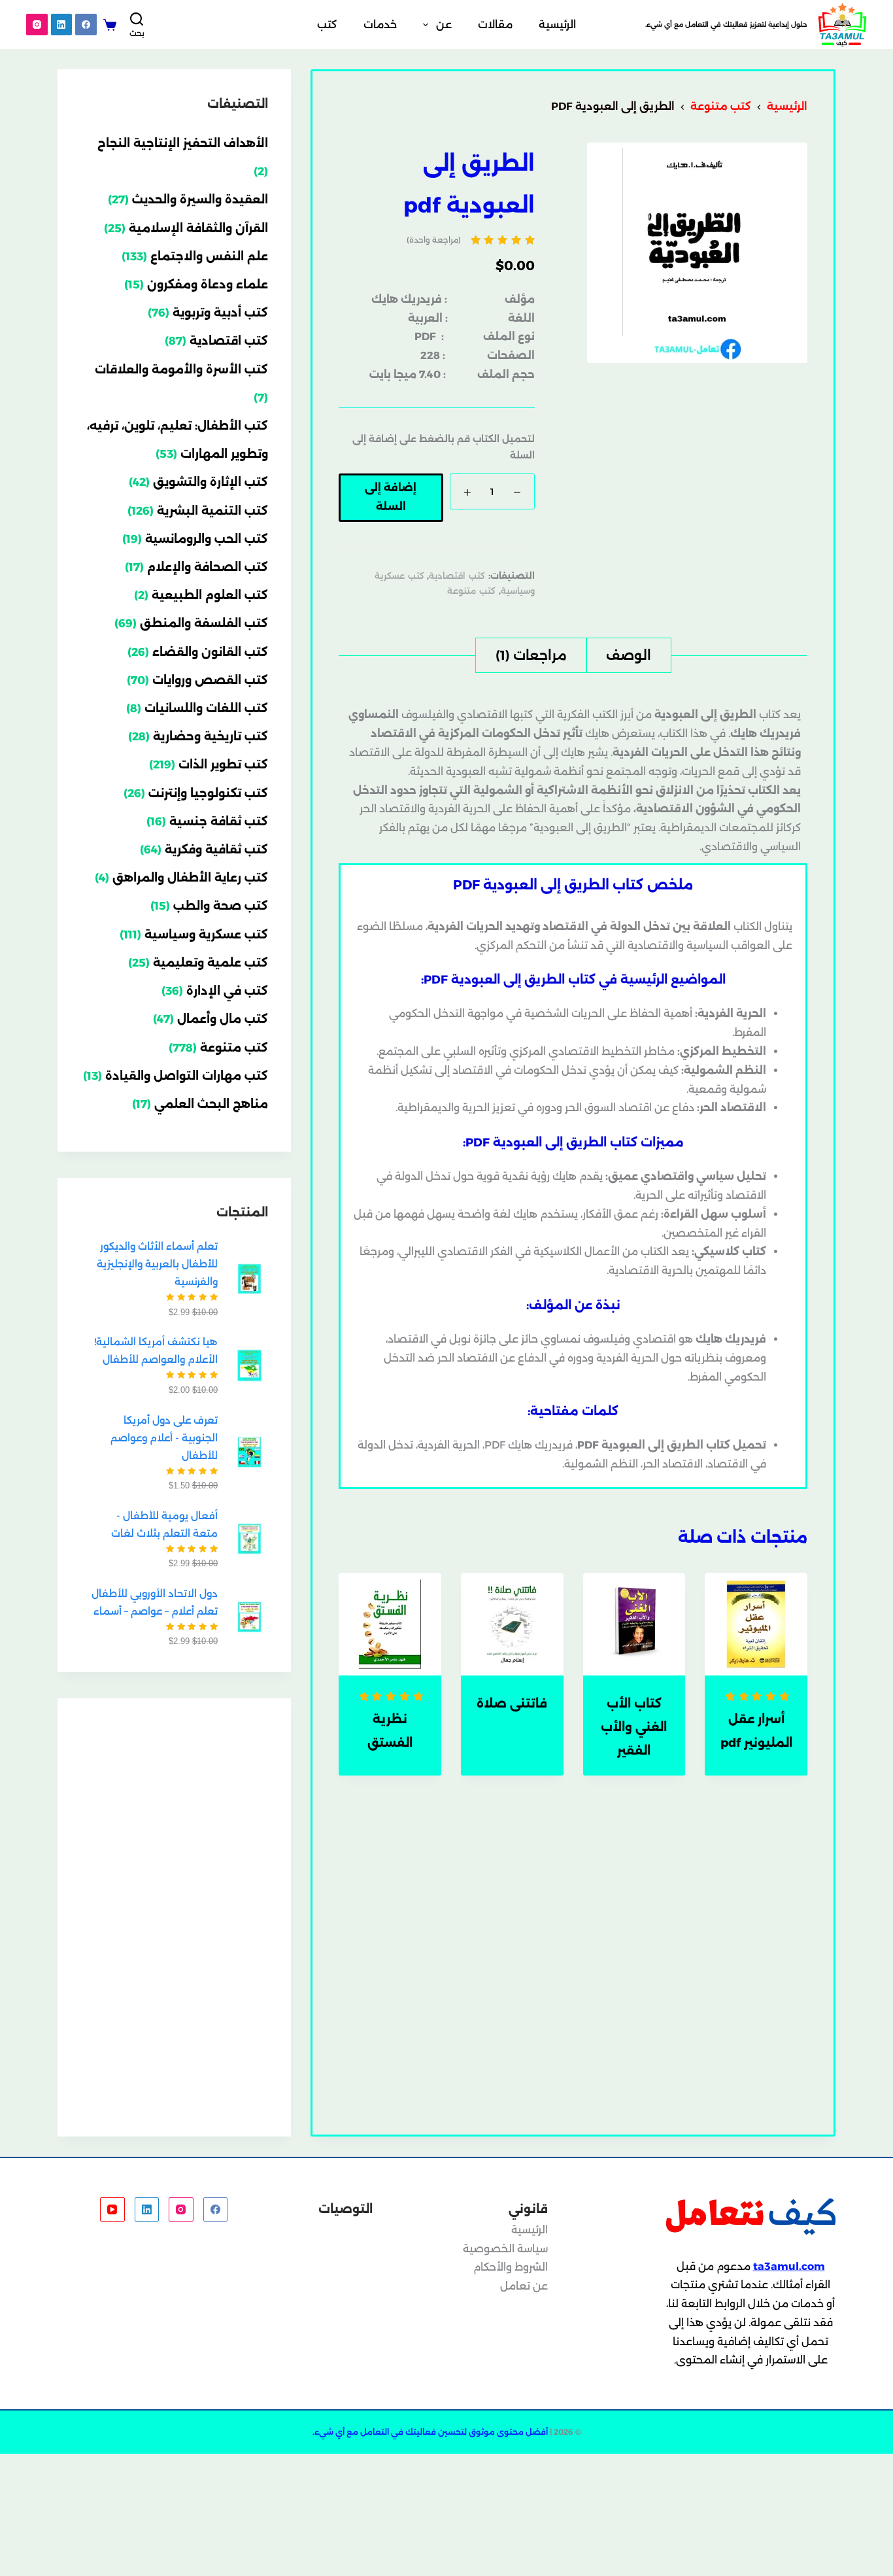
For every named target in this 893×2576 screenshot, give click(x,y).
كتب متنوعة (471, 591)
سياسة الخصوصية (505, 2249)
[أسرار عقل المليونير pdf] (756, 1624)
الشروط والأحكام (511, 2267)
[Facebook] (86, 25)
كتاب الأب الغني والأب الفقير (634, 1727)
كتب (327, 25)
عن (444, 25)
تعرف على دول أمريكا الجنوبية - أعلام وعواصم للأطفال (164, 1438)
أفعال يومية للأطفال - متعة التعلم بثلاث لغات (164, 1524)
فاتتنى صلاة (512, 1704)
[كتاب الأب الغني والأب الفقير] (634, 1624)
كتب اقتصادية (457, 575)
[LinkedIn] (62, 25)
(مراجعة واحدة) (434, 240)
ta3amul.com (789, 2266)
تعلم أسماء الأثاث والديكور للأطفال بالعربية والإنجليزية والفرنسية (157, 1264)
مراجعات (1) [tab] (531, 655)
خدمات (380, 25)
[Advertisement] (174, 1917)
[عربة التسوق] (110, 25)
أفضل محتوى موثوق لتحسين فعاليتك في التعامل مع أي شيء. (430, 2432)
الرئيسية (557, 25)
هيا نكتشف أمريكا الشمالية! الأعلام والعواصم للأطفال (156, 1350)
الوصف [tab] (629, 655)
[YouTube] (112, 2210)
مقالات (495, 25)
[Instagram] (37, 25)
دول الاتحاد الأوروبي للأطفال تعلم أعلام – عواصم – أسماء (155, 1602)
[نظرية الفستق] (390, 1624)
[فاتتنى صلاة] (512, 1624)
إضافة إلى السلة (391, 497)
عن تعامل (524, 2286)
